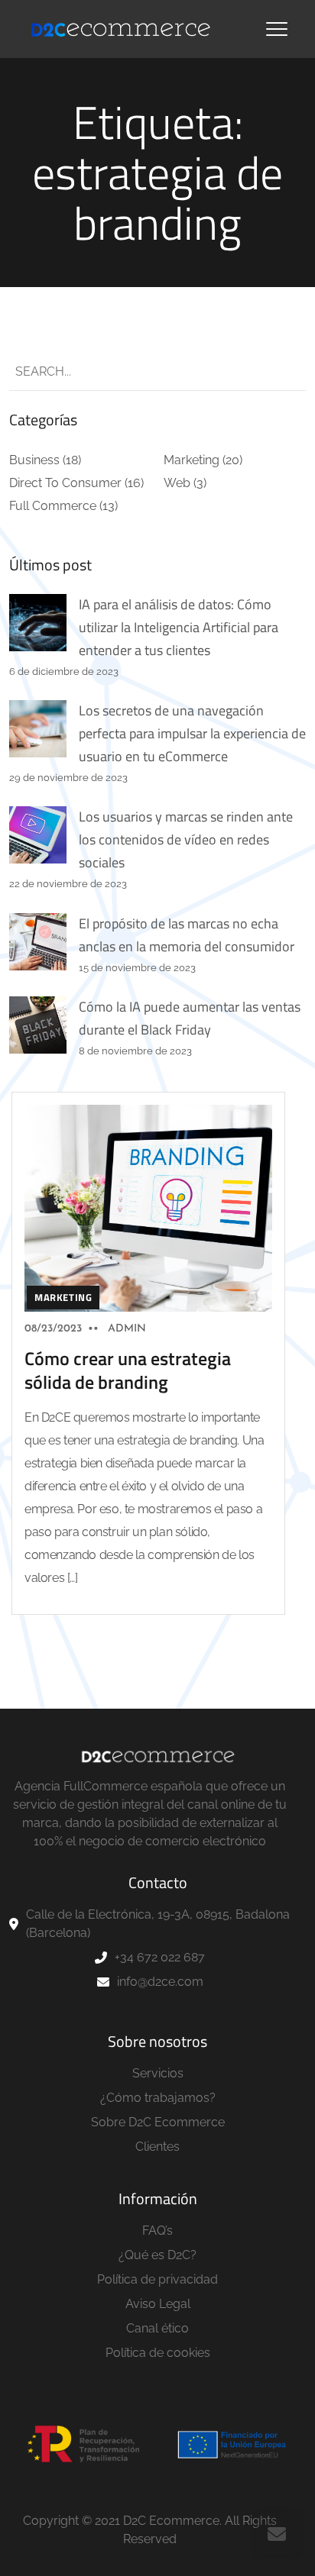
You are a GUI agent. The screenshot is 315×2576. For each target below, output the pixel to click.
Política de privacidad (157, 2279)
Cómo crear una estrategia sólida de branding (128, 1370)
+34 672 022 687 (160, 1957)
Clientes (157, 2147)
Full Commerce (53, 506)
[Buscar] (281, 372)
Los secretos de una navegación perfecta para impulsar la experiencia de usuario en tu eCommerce (192, 733)
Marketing (192, 460)
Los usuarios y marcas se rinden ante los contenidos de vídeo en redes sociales (186, 839)
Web (177, 483)
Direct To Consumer (65, 483)
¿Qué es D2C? (157, 2255)
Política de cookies (158, 2353)
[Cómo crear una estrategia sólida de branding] (148, 1207)
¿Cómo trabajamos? (158, 2098)
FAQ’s (157, 2231)
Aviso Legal (158, 2304)
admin (127, 1329)
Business (34, 460)
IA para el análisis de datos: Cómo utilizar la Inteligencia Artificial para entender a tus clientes (179, 627)
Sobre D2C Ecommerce (158, 2122)
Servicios (158, 2073)
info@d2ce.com (160, 1982)
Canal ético (157, 2328)
